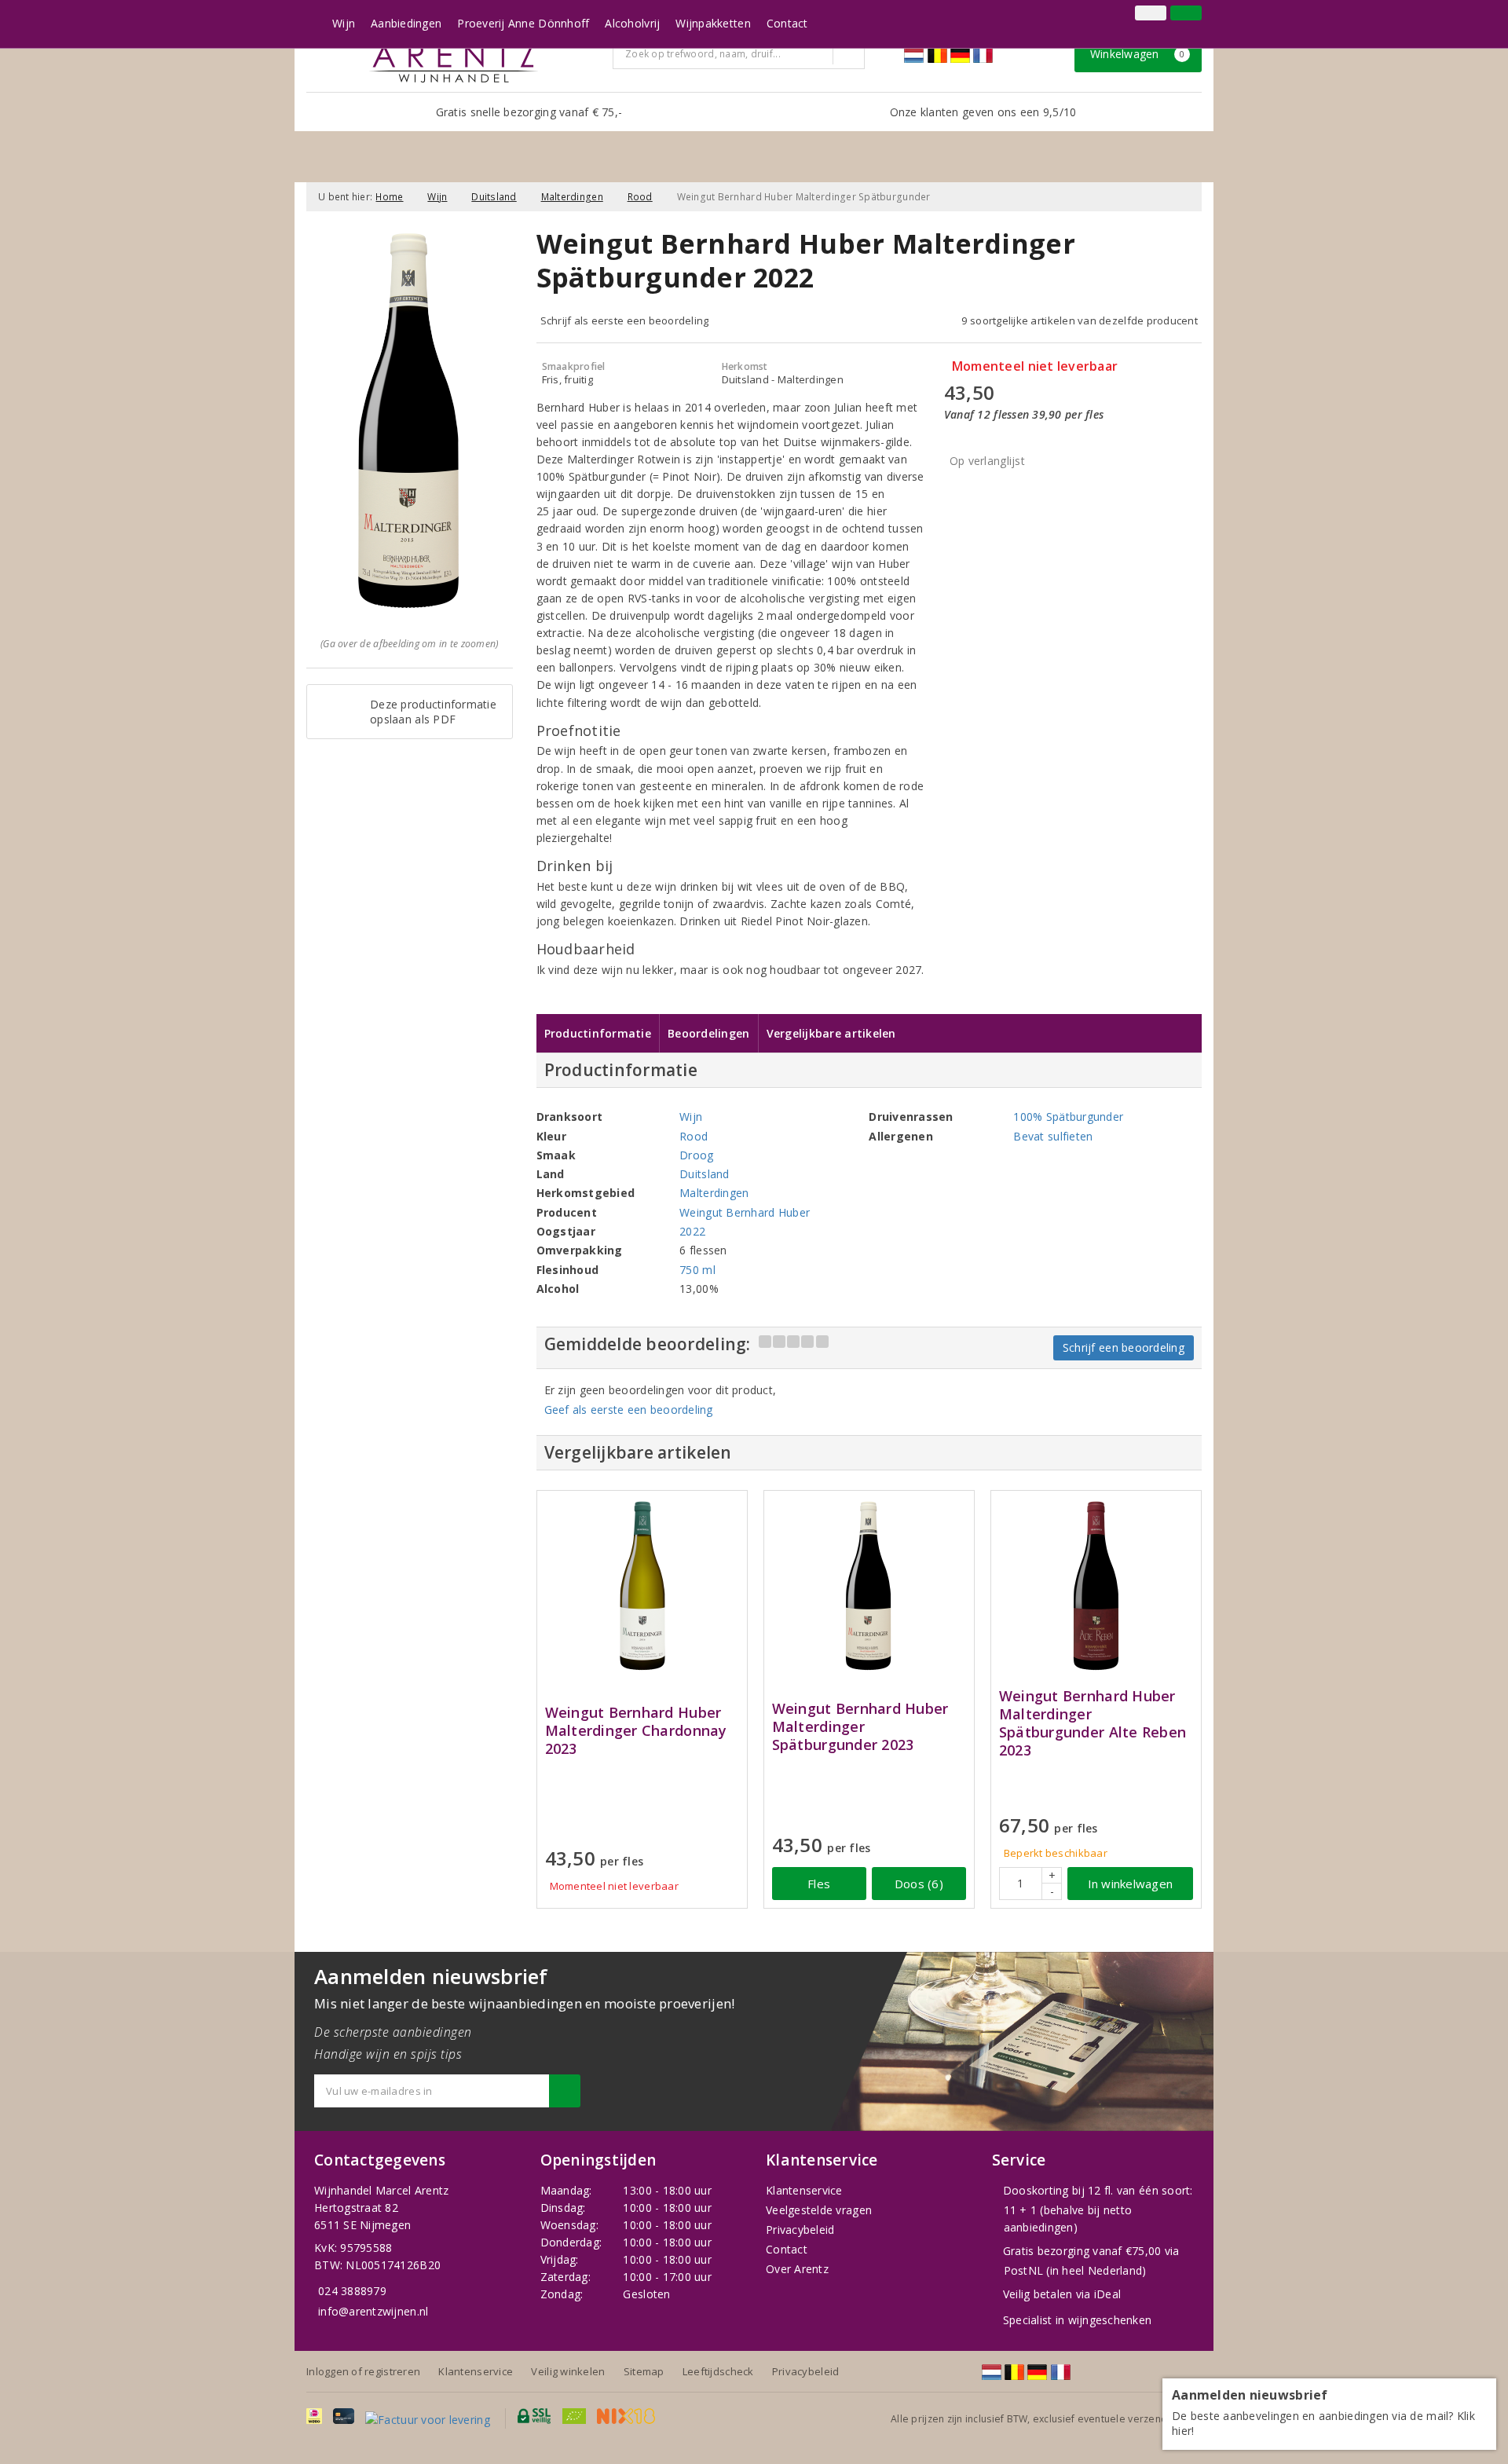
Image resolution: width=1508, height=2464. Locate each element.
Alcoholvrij (632, 23)
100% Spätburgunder (1068, 1117)
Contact (787, 23)
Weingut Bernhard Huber (745, 1212)
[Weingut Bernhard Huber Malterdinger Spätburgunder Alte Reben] (1096, 1587)
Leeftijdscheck (718, 2371)
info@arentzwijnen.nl (373, 2311)
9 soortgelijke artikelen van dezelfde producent (1080, 320)
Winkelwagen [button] (1138, 54)
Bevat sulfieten (1053, 1136)
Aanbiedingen (406, 23)
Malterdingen (572, 197)
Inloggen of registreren (363, 2371)
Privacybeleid (800, 2230)
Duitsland (494, 197)
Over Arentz (797, 2269)
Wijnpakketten (713, 23)
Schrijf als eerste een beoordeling (625, 320)
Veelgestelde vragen (819, 2210)
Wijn (344, 23)
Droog (696, 1155)
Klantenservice (804, 2190)
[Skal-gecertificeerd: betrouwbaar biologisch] (1127, 15)
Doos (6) (919, 1884)
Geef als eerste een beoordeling (629, 1410)
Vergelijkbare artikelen (831, 1033)
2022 (692, 1231)
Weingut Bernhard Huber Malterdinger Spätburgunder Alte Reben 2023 (1093, 1723)
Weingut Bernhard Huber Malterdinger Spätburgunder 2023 (860, 1727)
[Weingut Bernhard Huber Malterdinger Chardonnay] (642, 1587)
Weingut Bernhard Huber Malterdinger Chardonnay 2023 (636, 1731)
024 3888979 (352, 2291)
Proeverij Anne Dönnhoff (523, 23)
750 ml (697, 1270)
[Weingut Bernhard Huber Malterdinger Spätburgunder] (869, 1587)
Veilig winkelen (568, 2371)
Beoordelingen (708, 1033)
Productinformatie (598, 1033)
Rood (640, 197)
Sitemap (644, 2371)
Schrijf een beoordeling (1124, 1347)
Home (389, 197)
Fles (819, 1884)
